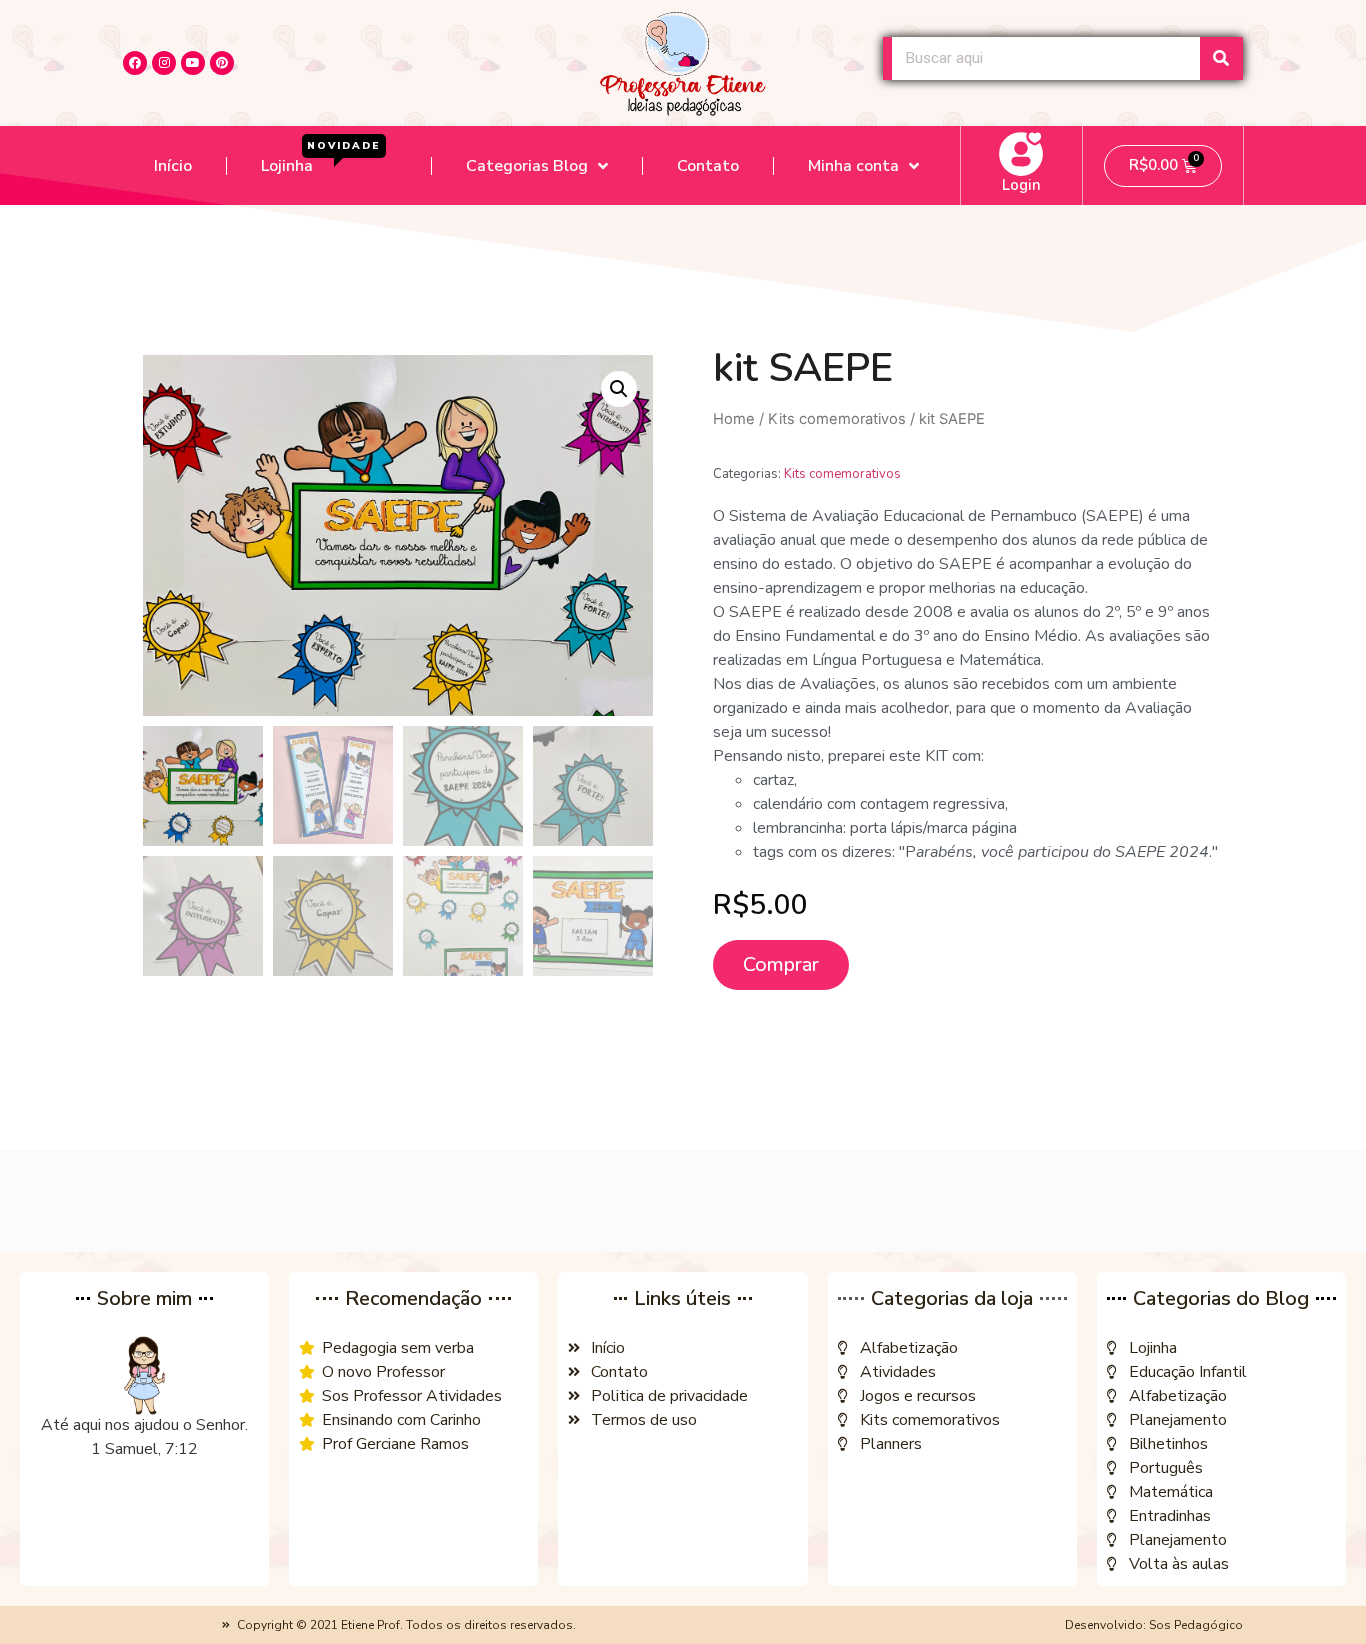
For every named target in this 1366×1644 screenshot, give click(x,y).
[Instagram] (164, 63)
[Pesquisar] (1221, 58)
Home (734, 419)
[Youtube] (193, 63)
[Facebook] (135, 63)
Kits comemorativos (837, 419)
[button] (968, 732)
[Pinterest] (222, 63)
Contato (708, 166)
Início (173, 166)
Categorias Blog (527, 166)
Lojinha (321, 158)
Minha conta (853, 166)
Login (1021, 185)
